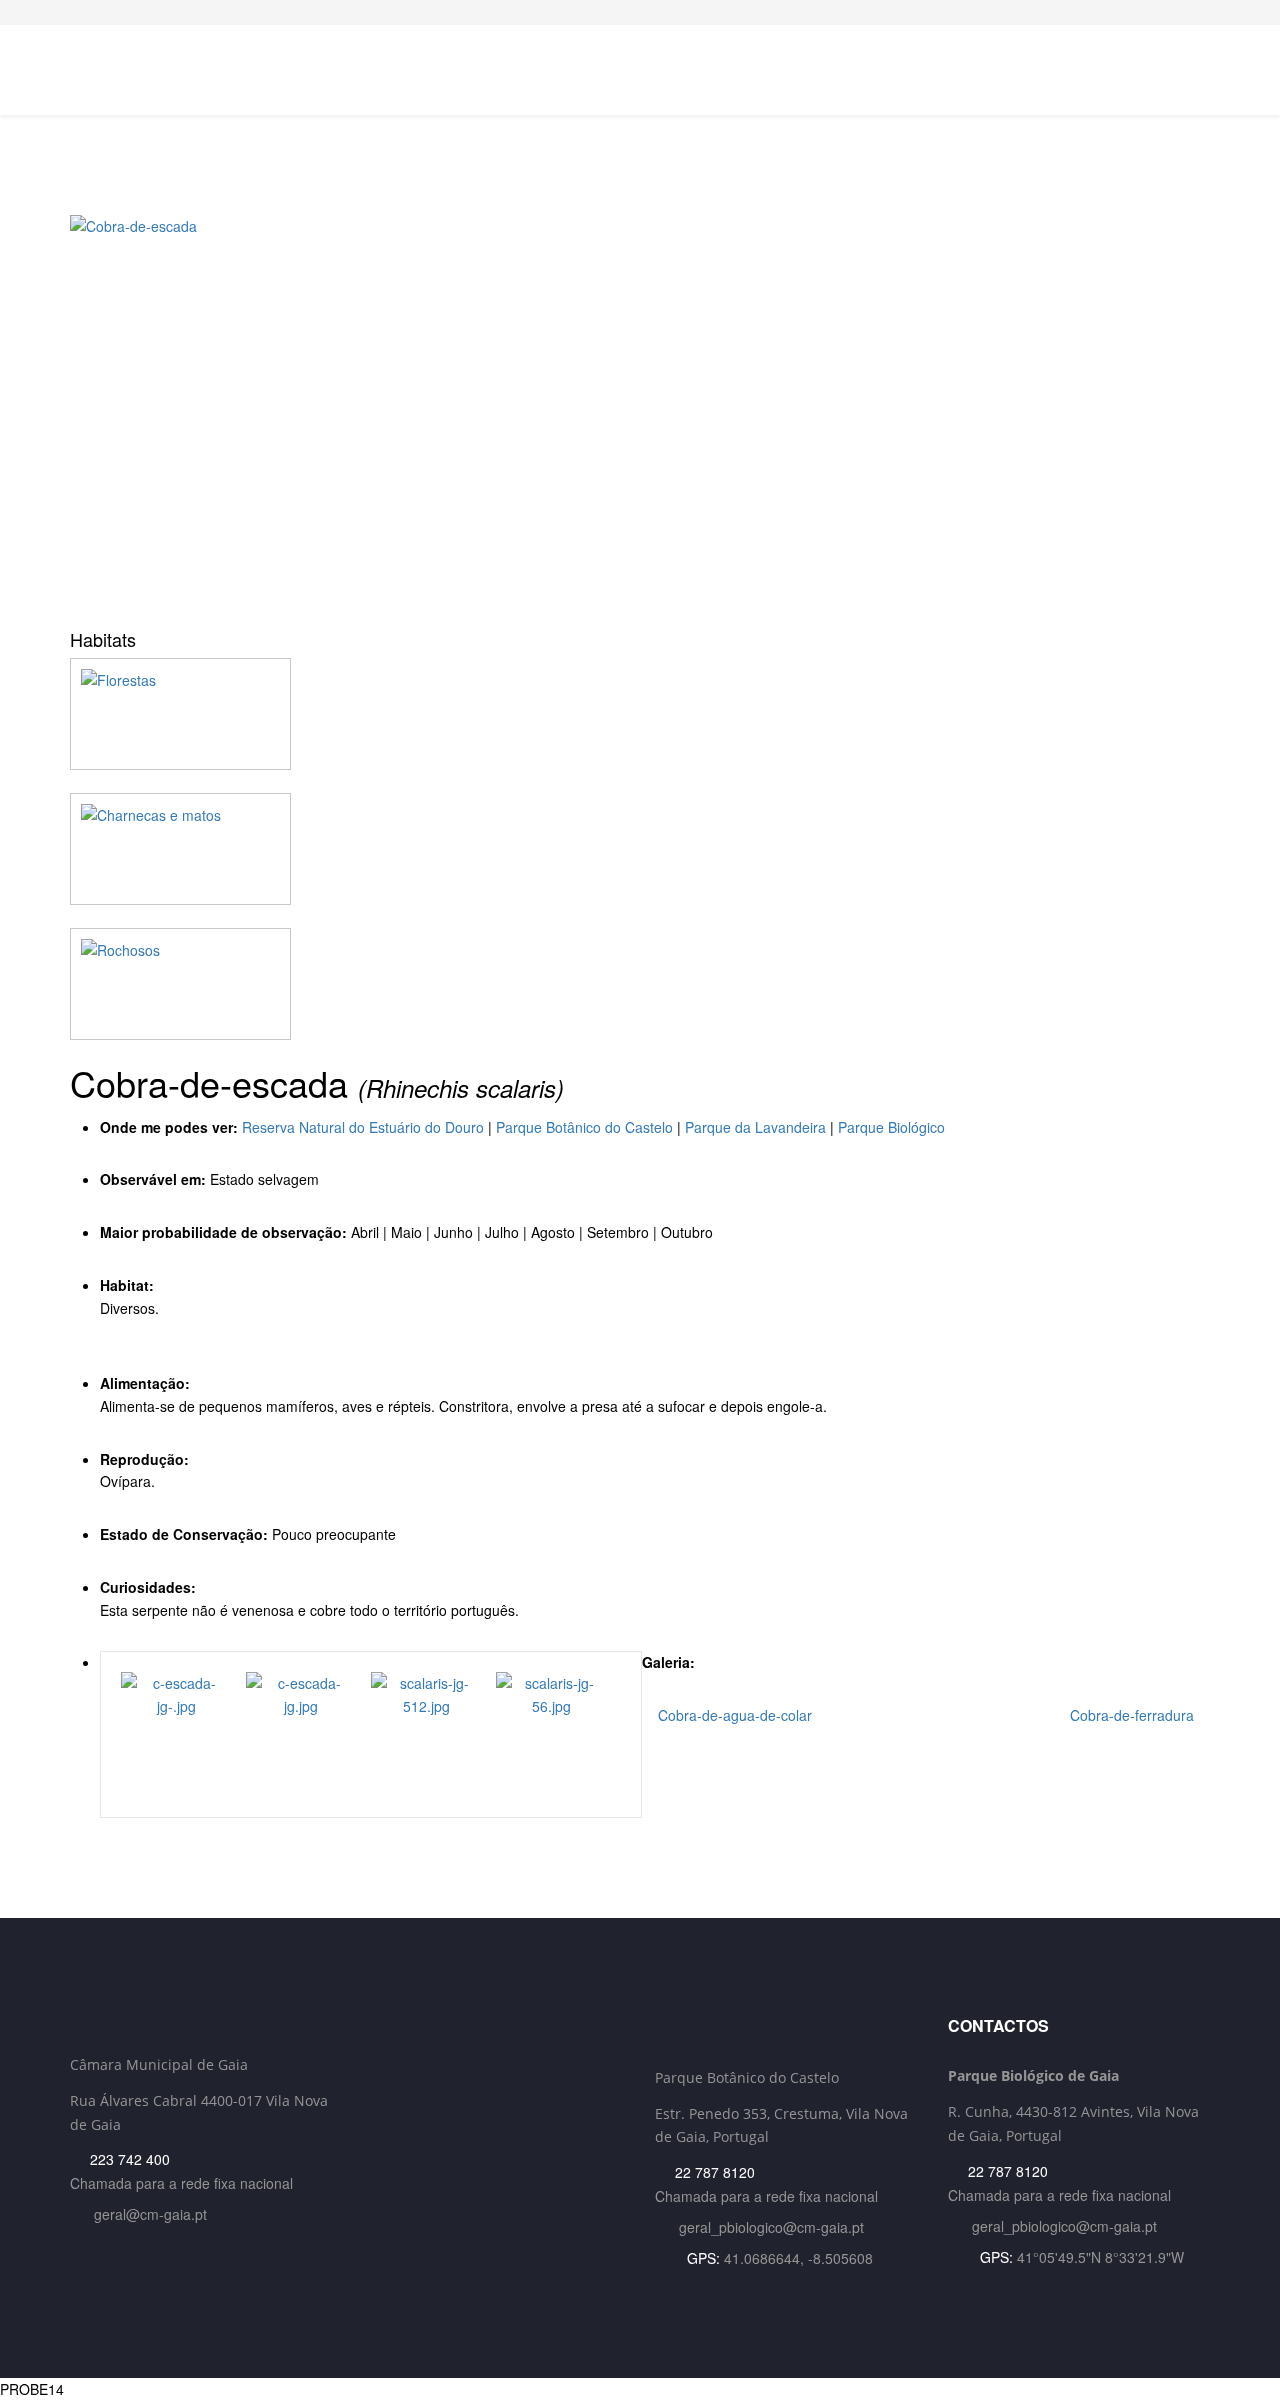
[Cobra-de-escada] (640, 415)
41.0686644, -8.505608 (798, 2258)
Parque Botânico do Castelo (584, 1127)
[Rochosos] (640, 984)
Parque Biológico (891, 1127)
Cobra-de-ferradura (1134, 1715)
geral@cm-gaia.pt (150, 2214)
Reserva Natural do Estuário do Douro (363, 1127)
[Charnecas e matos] (640, 849)
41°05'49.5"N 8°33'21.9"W (1100, 2257)
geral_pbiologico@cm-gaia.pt (771, 2227)
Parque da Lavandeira (755, 1127)
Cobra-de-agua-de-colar (733, 1715)
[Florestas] (640, 714)
